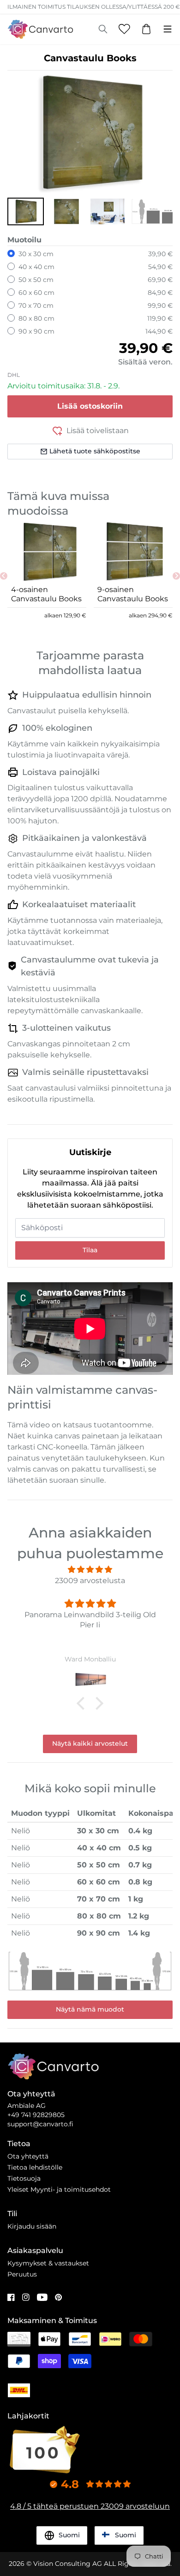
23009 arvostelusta (90, 1581)
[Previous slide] (4, 576)
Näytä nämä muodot (90, 2009)
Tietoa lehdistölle (35, 2167)
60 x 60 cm (36, 293)
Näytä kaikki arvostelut (90, 1743)
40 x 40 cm (36, 267)
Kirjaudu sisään (32, 2226)
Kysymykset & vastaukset (48, 2263)
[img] (90, 1570)
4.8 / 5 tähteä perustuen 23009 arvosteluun (90, 2506)
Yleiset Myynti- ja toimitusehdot (59, 2189)
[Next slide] (176, 576)
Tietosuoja (24, 2178)
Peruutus (22, 2274)
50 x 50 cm (36, 280)
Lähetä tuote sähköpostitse (95, 451)
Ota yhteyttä (28, 2156)
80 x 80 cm (36, 318)
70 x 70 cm (36, 305)
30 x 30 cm (36, 254)
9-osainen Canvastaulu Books (133, 594)
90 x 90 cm (36, 331)
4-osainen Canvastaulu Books (46, 594)
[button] (26, 211)
